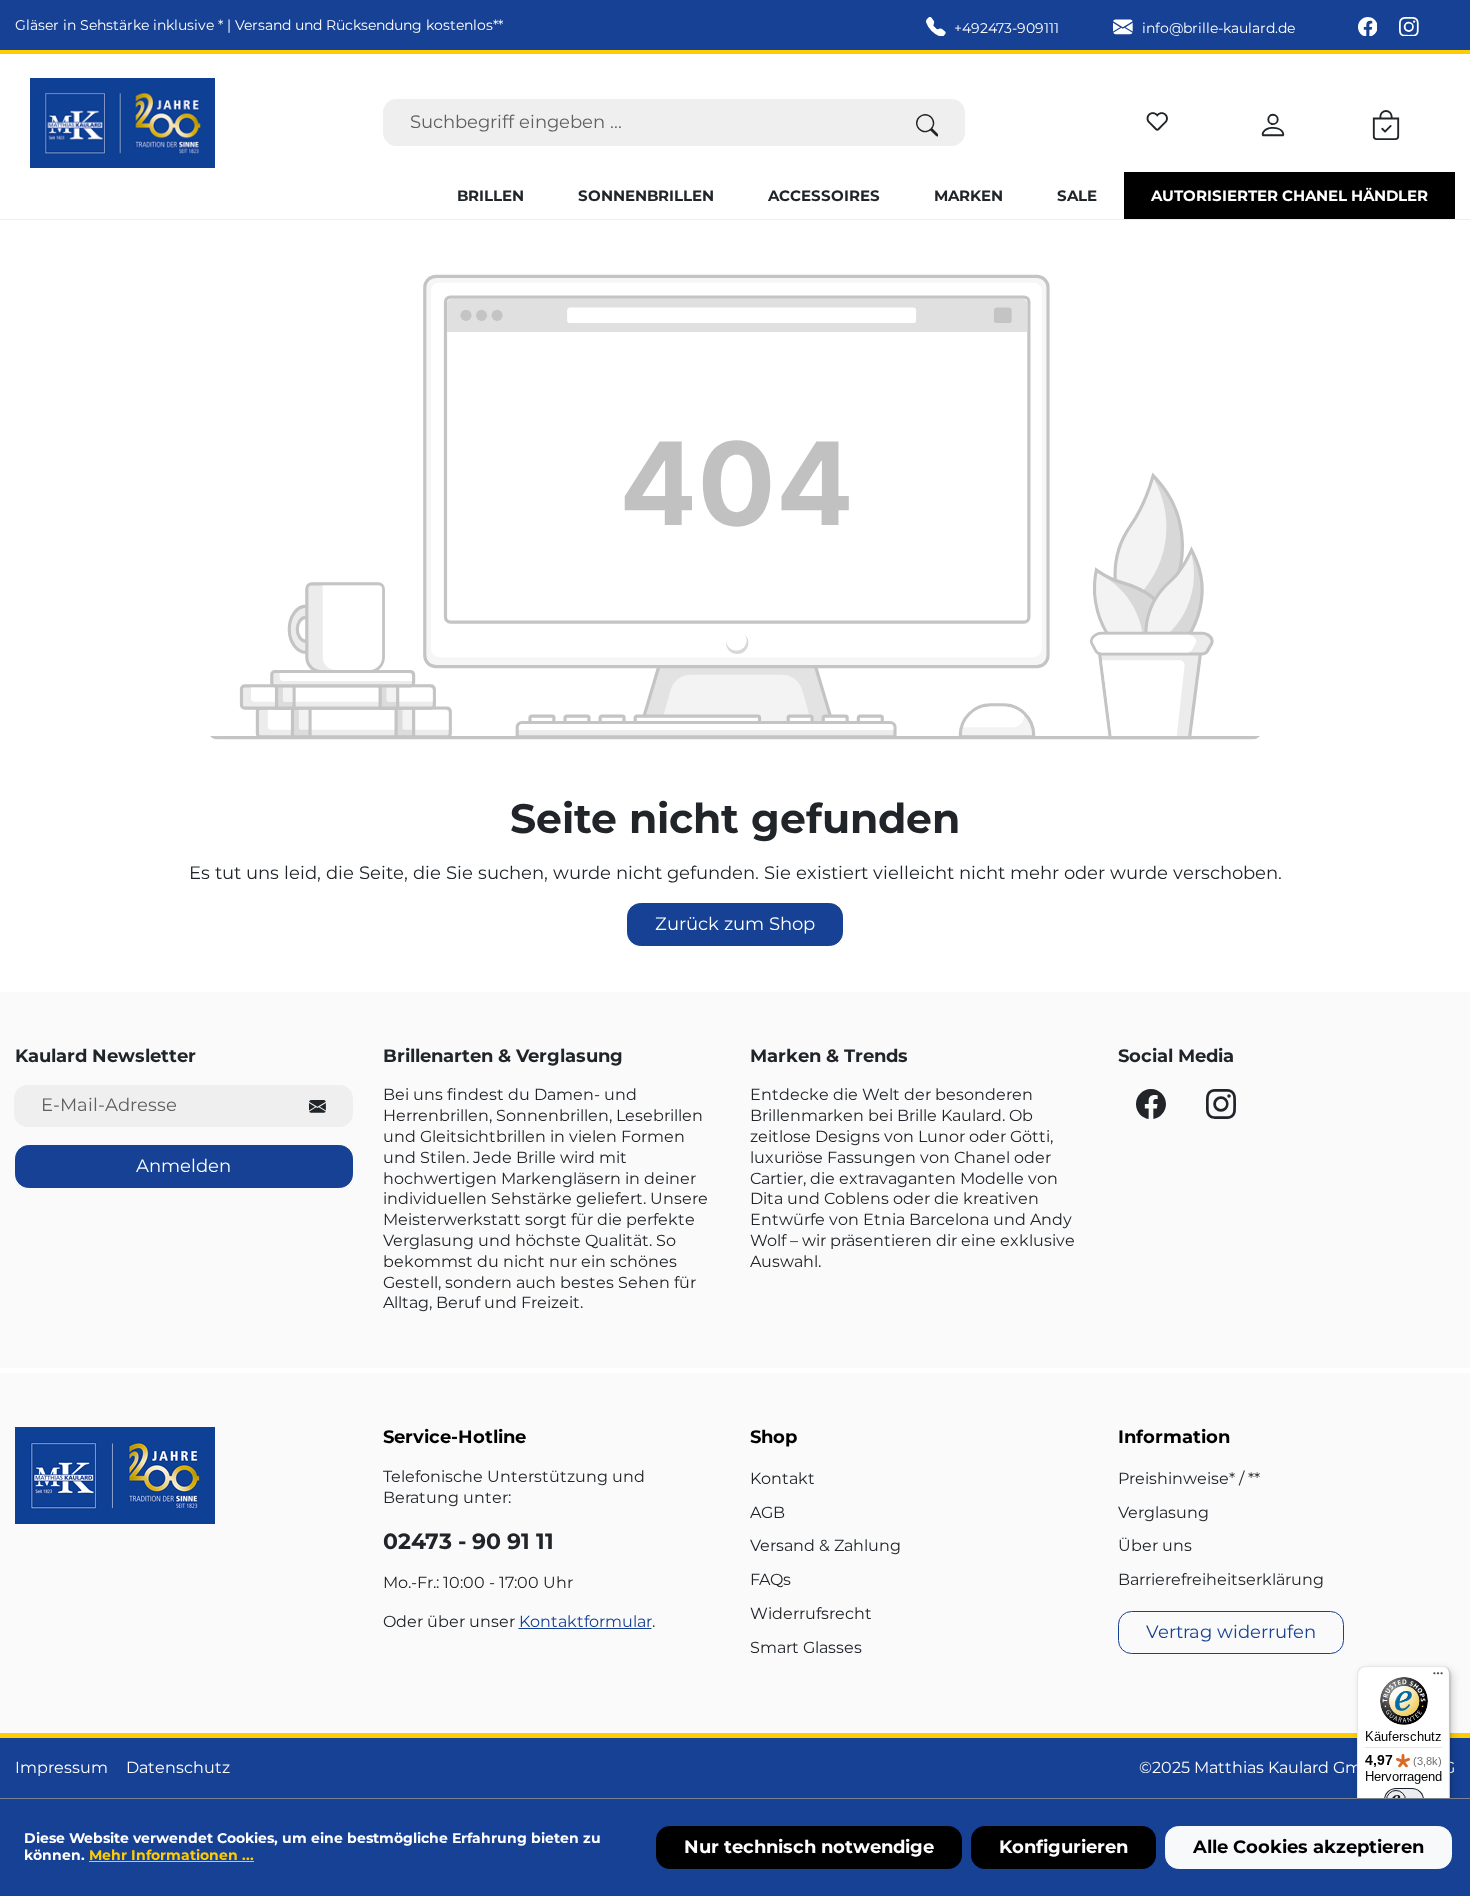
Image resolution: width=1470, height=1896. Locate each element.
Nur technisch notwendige (809, 1847)
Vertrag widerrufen (1231, 1632)
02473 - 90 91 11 (468, 1541)
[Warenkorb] (1386, 122)
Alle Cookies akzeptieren (1308, 1847)
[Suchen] (927, 122)
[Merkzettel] (1157, 118)
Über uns (1155, 1545)
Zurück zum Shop (735, 924)
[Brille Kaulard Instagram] (1409, 28)
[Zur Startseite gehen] (122, 123)
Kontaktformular (585, 1621)
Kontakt (782, 1478)
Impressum (61, 1767)
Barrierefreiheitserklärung (1221, 1579)
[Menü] (1438, 1678)
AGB (767, 1512)
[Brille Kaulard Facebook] (1370, 28)
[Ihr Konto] (1273, 122)
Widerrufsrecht (811, 1613)
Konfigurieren (1063, 1847)
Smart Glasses (806, 1647)
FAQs (770, 1579)
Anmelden (183, 1166)
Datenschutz (178, 1767)
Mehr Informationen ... (171, 1855)
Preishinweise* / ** (1189, 1478)
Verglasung (1163, 1512)
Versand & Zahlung (825, 1545)
